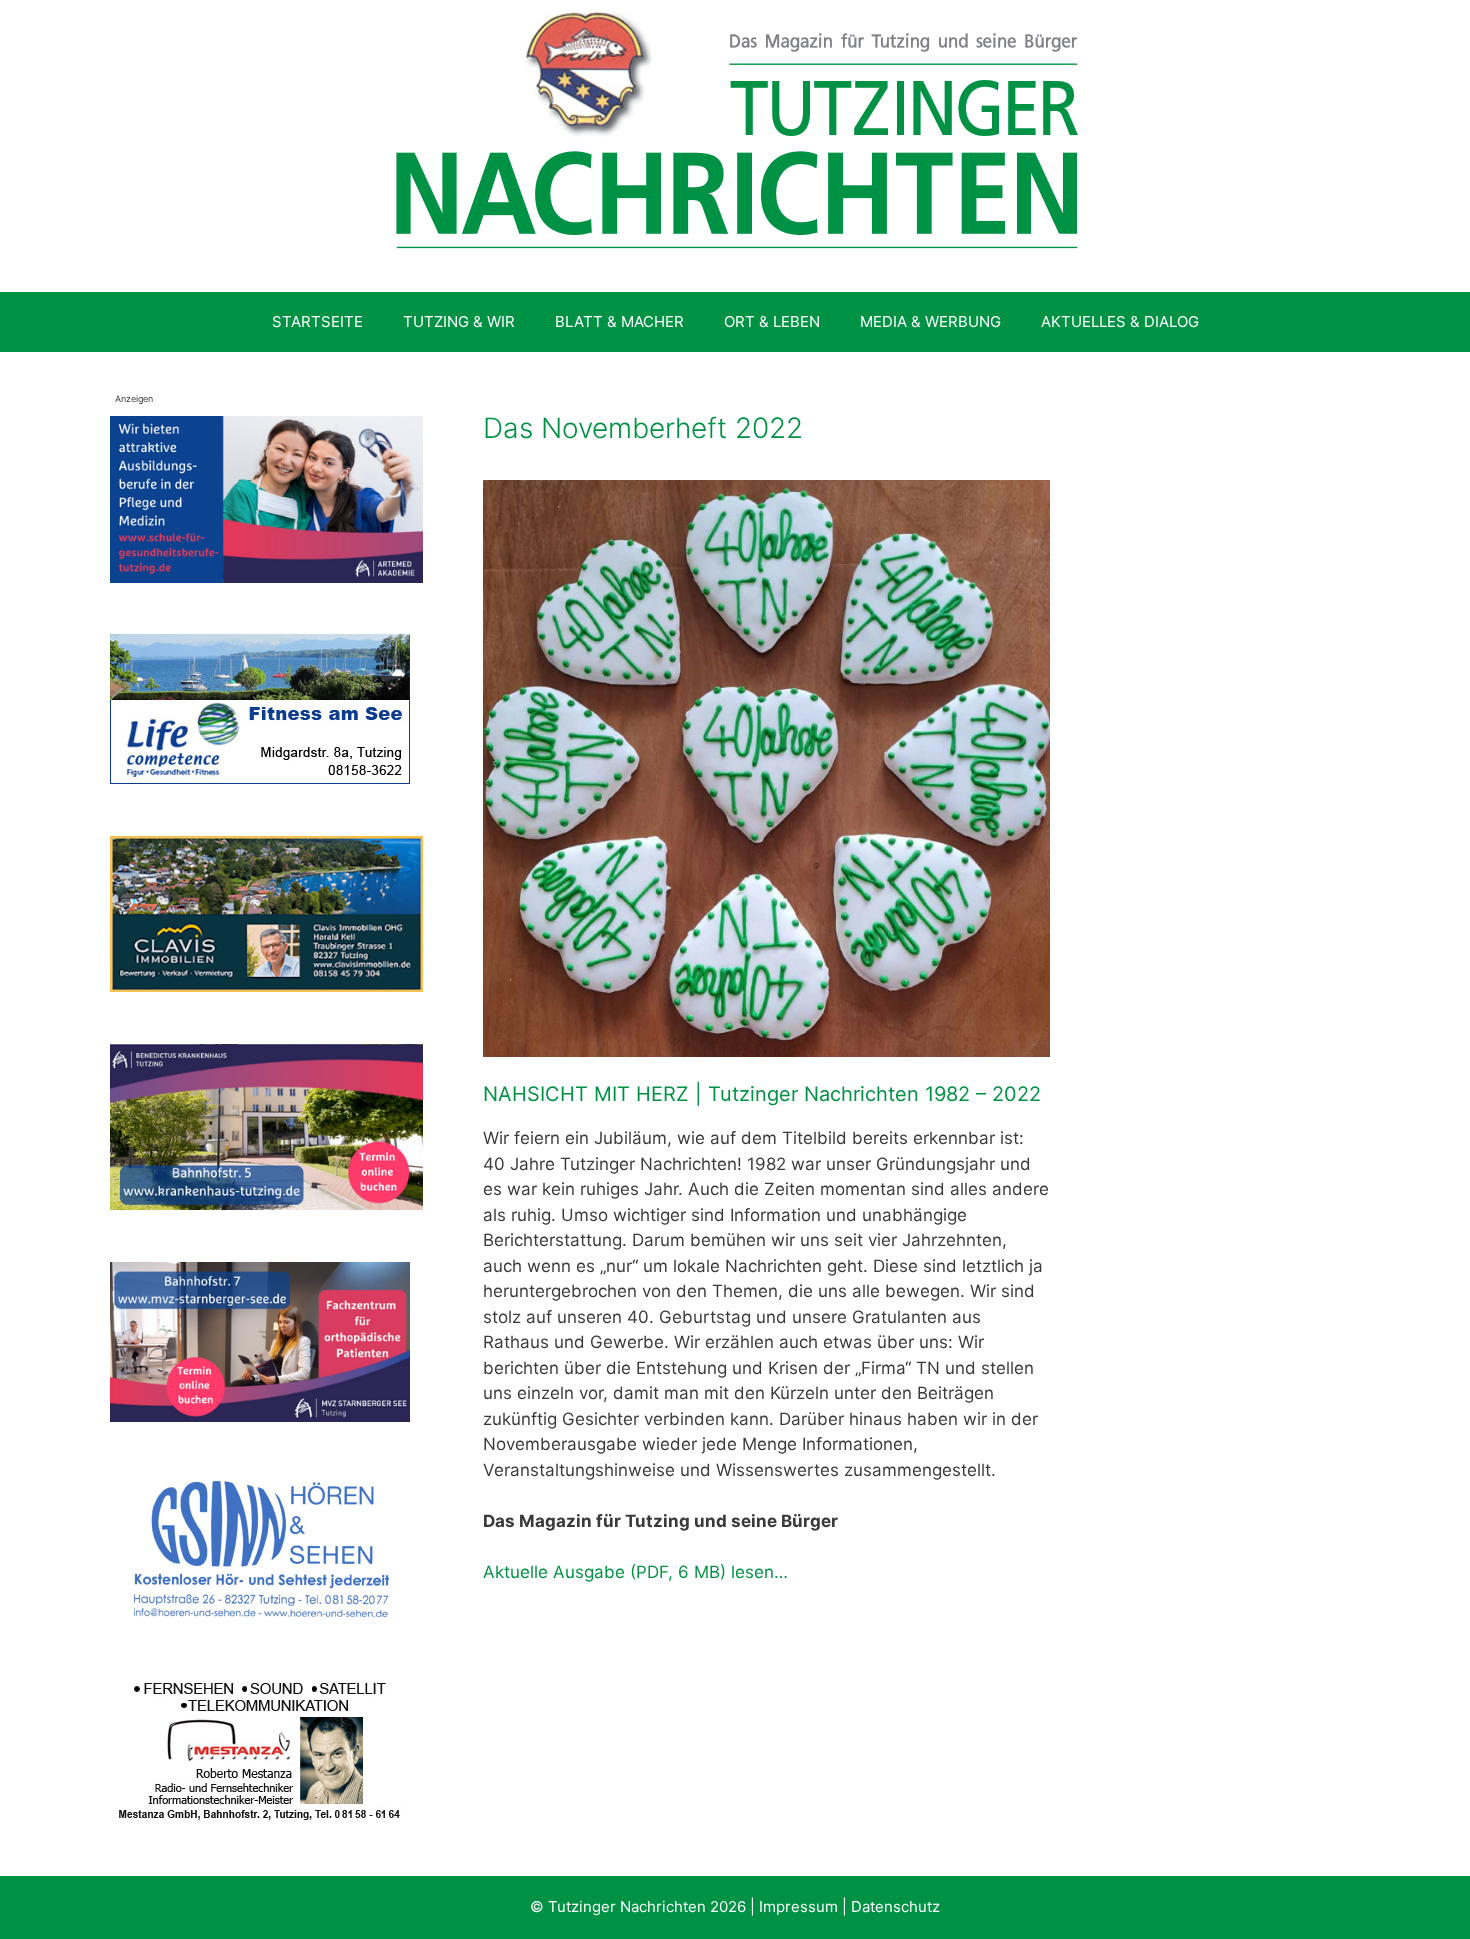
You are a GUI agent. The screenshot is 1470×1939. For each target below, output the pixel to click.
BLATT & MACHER (619, 321)
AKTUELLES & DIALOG (1120, 321)
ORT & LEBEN (772, 321)
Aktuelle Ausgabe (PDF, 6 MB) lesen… (635, 1572)
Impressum (798, 1906)
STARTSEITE (317, 321)
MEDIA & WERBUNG (930, 321)
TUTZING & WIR (459, 321)
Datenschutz (895, 1906)
